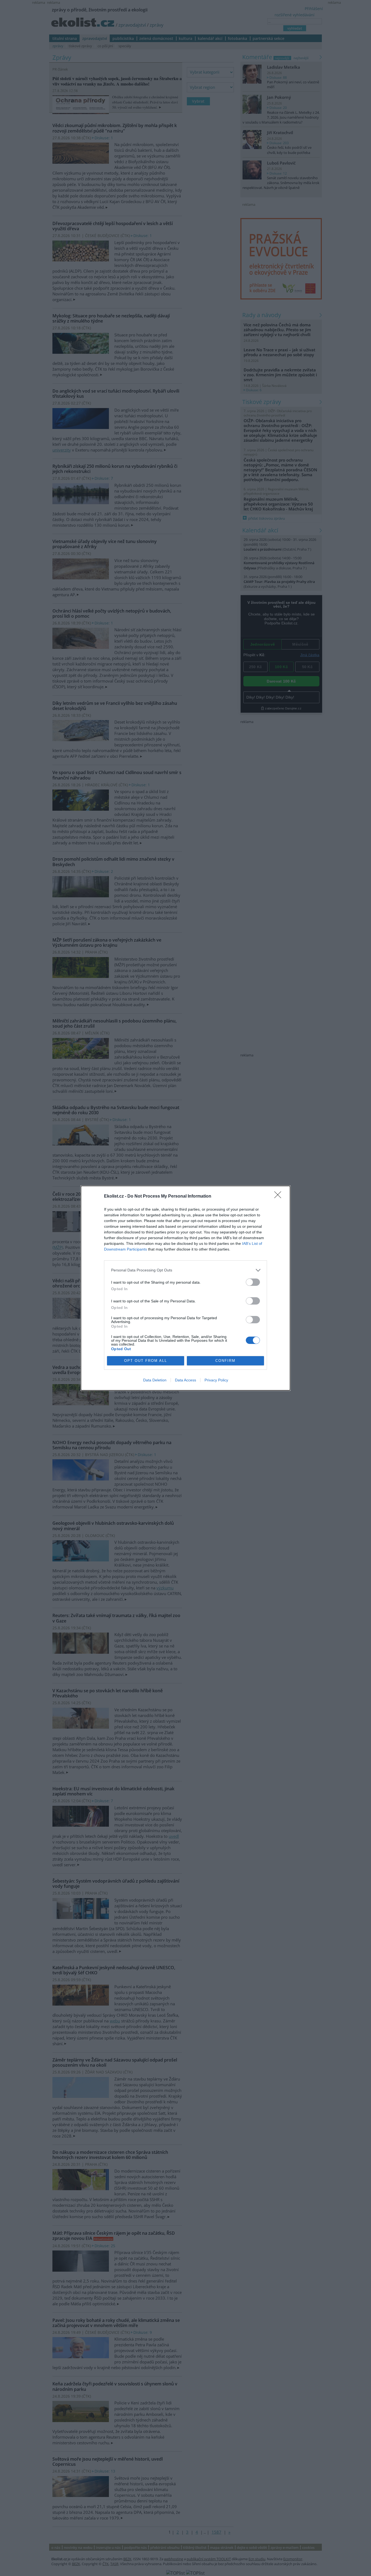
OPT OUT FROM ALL (146, 1361)
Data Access (185, 1380)
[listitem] (185, 1270)
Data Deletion (155, 1380)
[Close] (279, 1197)
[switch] (253, 1282)
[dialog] (185, 1288)
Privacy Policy (216, 1380)
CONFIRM (225, 1361)
